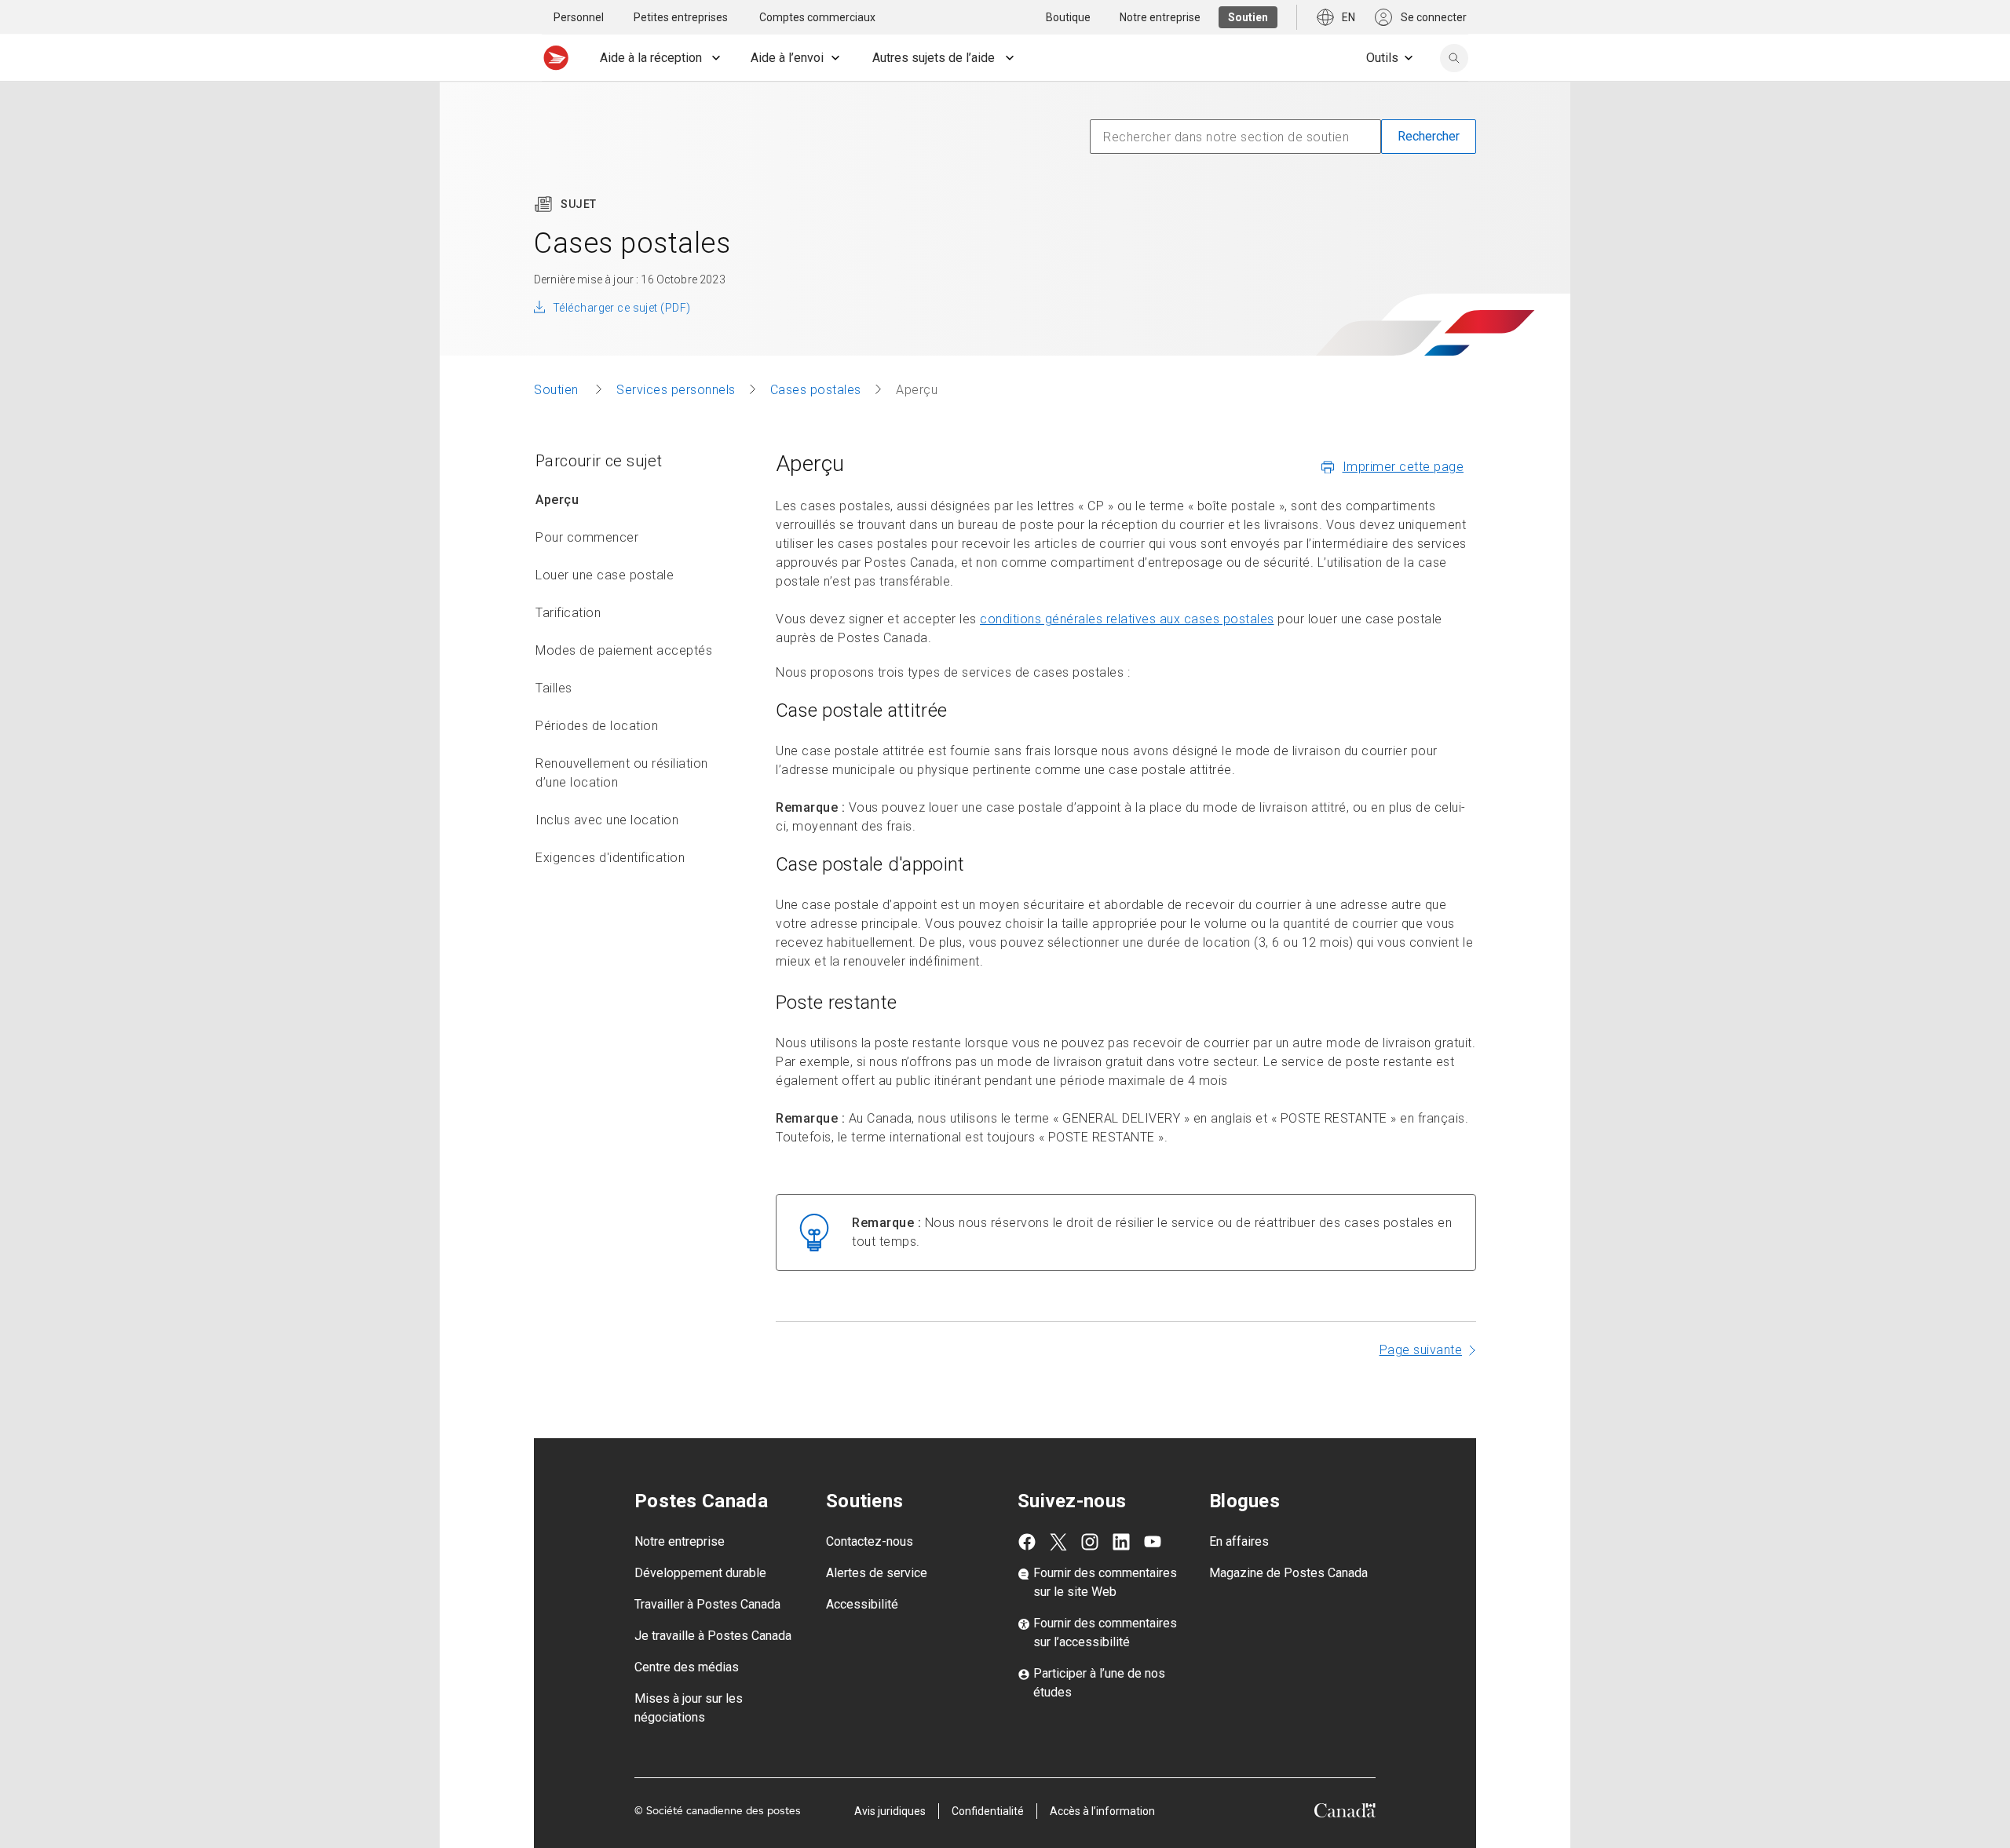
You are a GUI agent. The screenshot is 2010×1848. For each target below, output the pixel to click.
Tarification (568, 613)
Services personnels (676, 390)
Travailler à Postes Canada (707, 1604)
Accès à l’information (1102, 1811)
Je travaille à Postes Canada (713, 1636)
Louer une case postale (605, 575)
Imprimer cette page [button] (1403, 467)
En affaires (1239, 1541)
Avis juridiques (890, 1811)
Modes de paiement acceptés (624, 650)
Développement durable (700, 1573)
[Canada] (1345, 1813)
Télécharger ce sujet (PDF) (621, 308)
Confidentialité (988, 1811)
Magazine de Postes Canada (1288, 1573)
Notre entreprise (680, 1541)
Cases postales (816, 390)
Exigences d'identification (610, 858)
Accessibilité (862, 1604)
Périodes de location (597, 726)
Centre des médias (687, 1667)
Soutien (558, 390)
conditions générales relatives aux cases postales (1127, 619)
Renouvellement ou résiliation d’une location (622, 773)
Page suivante (1421, 1350)
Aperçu (557, 500)
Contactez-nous (870, 1541)
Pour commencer (587, 537)
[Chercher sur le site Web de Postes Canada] (1454, 58)
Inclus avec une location (607, 820)
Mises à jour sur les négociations (689, 1708)
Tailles (554, 688)
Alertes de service (877, 1573)
